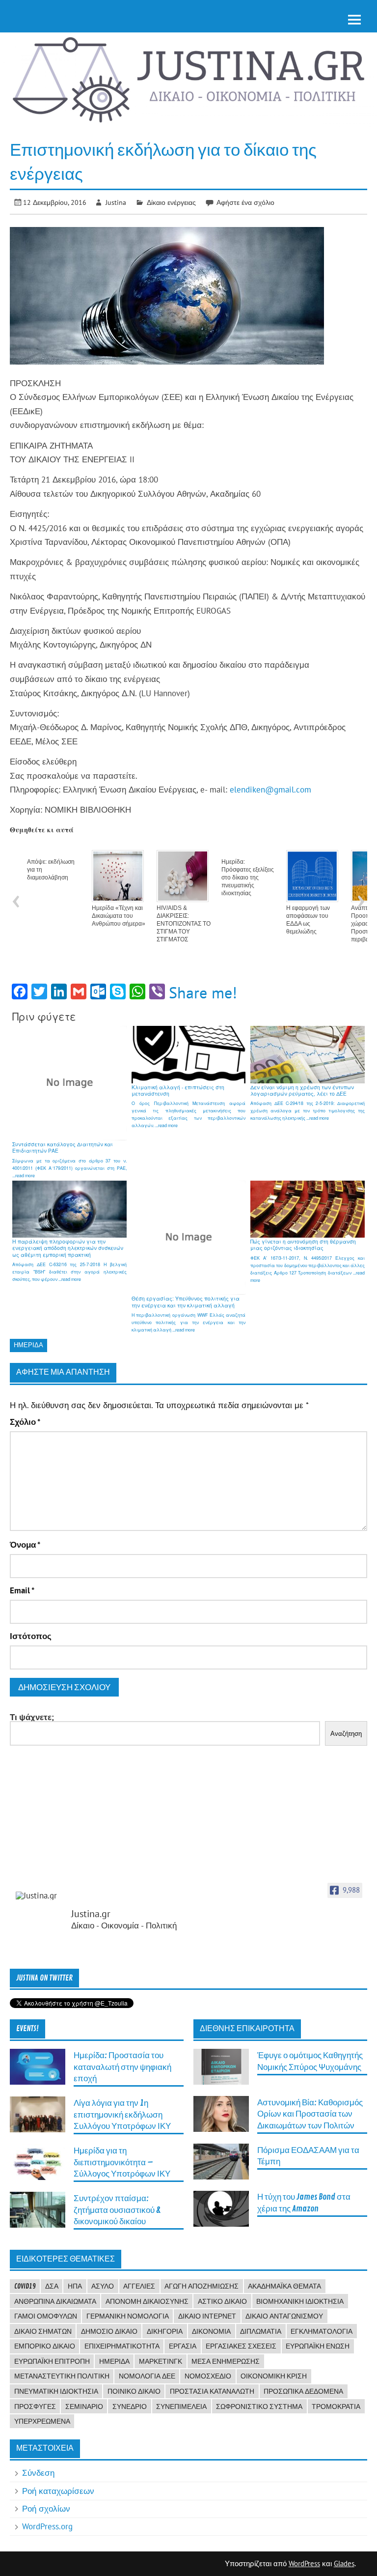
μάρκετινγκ (161, 2361)
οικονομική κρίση (274, 2376)
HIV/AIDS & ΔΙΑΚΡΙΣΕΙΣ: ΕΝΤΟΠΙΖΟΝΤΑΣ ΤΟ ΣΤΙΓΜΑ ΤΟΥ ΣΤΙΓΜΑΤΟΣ (184, 924)
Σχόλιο (25, 1422)
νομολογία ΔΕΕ (147, 2376)
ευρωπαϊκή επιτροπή (52, 2361)
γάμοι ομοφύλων (46, 2316)
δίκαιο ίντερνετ (207, 2316)
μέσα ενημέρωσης (226, 2361)
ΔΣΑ (52, 2286)
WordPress (304, 2563)
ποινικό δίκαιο (134, 2391)
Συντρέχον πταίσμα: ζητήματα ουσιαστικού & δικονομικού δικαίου (117, 2210)
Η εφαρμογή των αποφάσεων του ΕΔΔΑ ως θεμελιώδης (308, 920)
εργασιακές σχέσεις (241, 2346)
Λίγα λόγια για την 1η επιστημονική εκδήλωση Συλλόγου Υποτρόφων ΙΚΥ (122, 2115)
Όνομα (25, 1545)
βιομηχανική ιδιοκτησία (300, 2301)
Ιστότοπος (31, 1636)
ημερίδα (28, 1345)
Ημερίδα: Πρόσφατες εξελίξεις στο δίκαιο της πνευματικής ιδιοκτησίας (248, 878)
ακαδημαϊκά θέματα (284, 2286)
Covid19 (25, 2286)
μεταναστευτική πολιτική (62, 2376)
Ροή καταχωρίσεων (58, 2491)
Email (22, 1591)
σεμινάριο (84, 2406)
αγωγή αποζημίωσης (202, 2286)
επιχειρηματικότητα (122, 2346)
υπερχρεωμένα (42, 2421)
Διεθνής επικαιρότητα (247, 2029)
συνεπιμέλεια (181, 2406)
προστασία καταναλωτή (212, 2391)
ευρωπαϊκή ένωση (318, 2346)
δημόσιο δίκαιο (109, 2331)
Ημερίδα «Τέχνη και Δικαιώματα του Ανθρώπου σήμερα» (119, 916)
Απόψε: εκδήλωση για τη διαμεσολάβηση (51, 870)
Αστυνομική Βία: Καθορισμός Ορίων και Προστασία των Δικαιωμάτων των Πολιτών (310, 2114)
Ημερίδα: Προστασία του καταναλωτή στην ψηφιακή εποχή (122, 2067)
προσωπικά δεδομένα (303, 2391)
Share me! (203, 992)
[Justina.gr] (40, 1896)
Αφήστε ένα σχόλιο (245, 202)
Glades (344, 2563)
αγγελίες (139, 2286)
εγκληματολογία (322, 2331)
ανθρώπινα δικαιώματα (55, 2301)
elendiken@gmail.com (270, 790)
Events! (27, 2029)
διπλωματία (261, 2331)
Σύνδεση (38, 2473)
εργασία (183, 2346)
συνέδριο (130, 2406)
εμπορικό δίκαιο (45, 2346)
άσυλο (103, 2286)
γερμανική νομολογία (128, 2316)
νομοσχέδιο (208, 2376)
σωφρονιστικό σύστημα (259, 2406)
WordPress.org (47, 2526)
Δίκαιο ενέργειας (171, 202)
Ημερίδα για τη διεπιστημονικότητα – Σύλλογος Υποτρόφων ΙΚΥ (122, 2162)
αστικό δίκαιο (222, 2301)
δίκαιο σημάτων (43, 2331)
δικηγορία (165, 2331)
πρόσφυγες (35, 2406)
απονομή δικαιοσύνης (147, 2301)
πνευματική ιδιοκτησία (56, 2391)
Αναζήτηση (346, 1734)
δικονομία (211, 2331)
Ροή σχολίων (46, 2509)
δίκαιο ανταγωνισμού (284, 2316)
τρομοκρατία (336, 2406)
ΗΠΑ (75, 2286)
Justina (116, 202)
